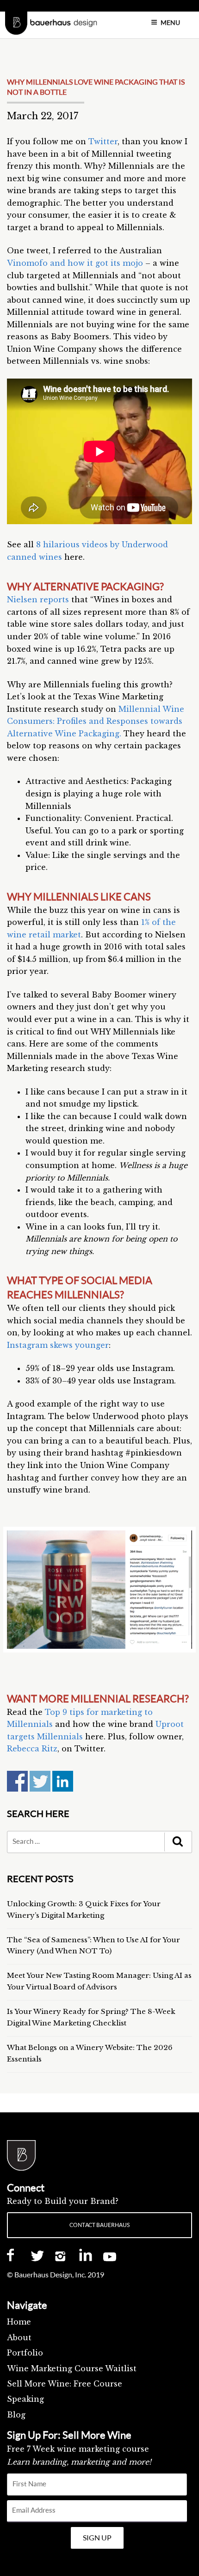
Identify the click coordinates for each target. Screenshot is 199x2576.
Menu (170, 22)
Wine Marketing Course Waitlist (72, 2368)
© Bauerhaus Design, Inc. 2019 (56, 2275)
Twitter (103, 141)
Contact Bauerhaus (99, 2225)
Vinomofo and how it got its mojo (75, 263)
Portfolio (25, 2353)
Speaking (25, 2399)
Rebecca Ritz (32, 1749)
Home (19, 2322)
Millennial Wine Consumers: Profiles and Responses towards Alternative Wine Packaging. (96, 721)
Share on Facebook (17, 1781)
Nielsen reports (38, 600)
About (19, 2337)
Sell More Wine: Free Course (65, 2384)
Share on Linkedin (63, 1781)
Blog (16, 2415)
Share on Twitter (40, 1781)
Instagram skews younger (58, 1345)
